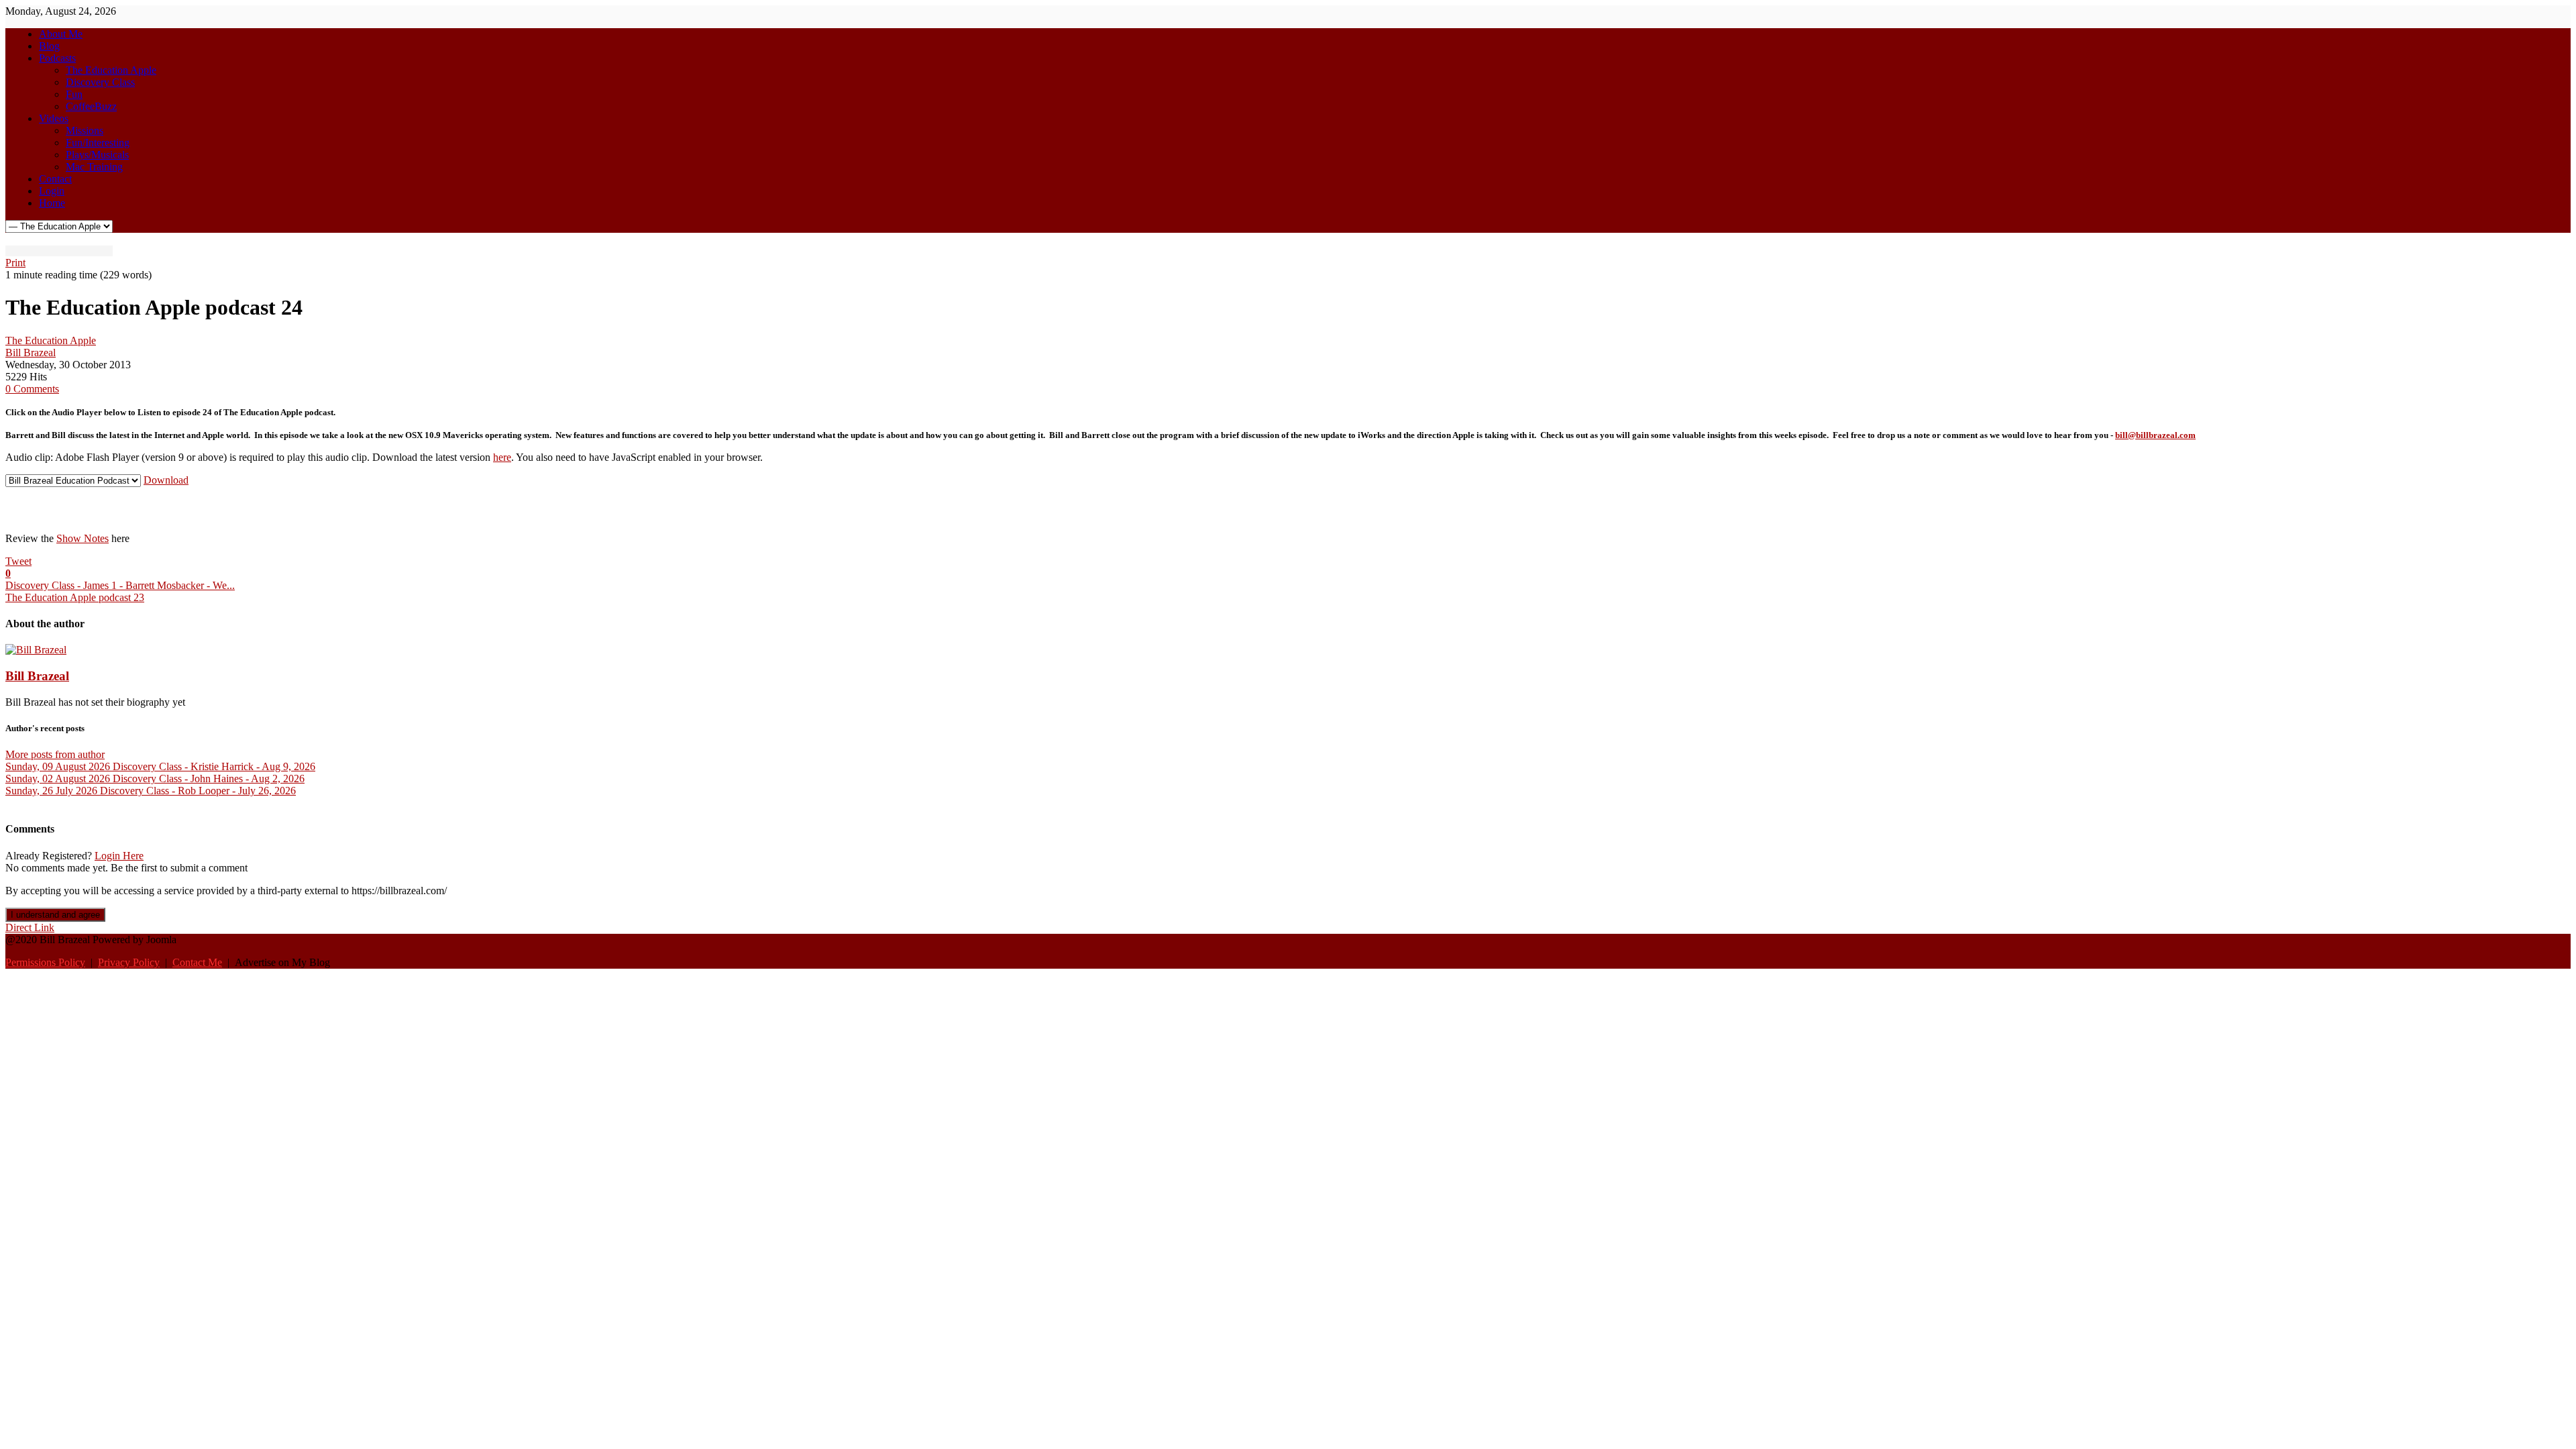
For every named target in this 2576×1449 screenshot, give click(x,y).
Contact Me (197, 962)
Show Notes (83, 538)
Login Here (119, 856)
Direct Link (30, 927)
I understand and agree (55, 915)
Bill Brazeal (31, 353)
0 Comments (32, 389)
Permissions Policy (45, 962)
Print (15, 263)
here (502, 457)
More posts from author (55, 754)
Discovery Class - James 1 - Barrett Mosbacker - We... (120, 585)
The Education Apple (51, 340)
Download (166, 480)
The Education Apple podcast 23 (75, 597)
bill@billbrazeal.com (2155, 435)
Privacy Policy (129, 962)
